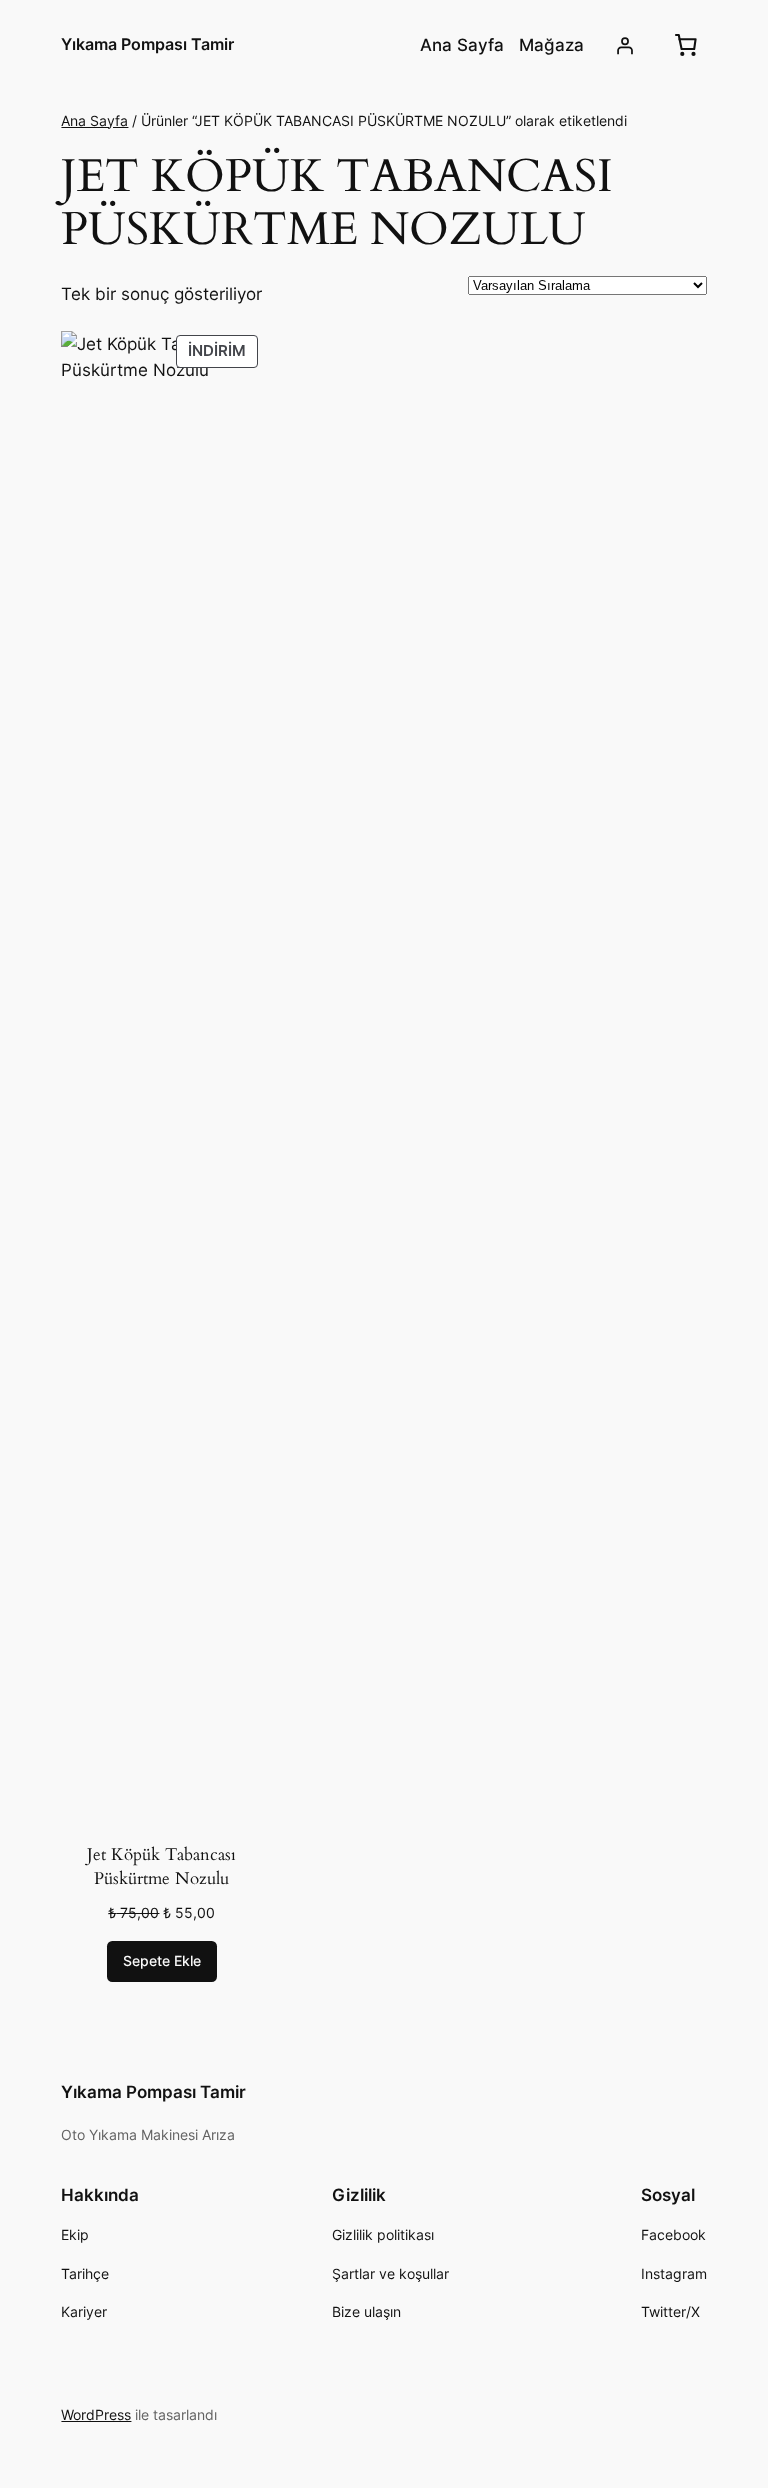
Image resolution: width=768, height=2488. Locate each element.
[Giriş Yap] (624, 45)
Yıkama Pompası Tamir (147, 44)
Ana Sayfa (94, 120)
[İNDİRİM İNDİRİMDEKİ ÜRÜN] (161, 1080)
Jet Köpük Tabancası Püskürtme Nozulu (161, 1866)
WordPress (96, 2414)
